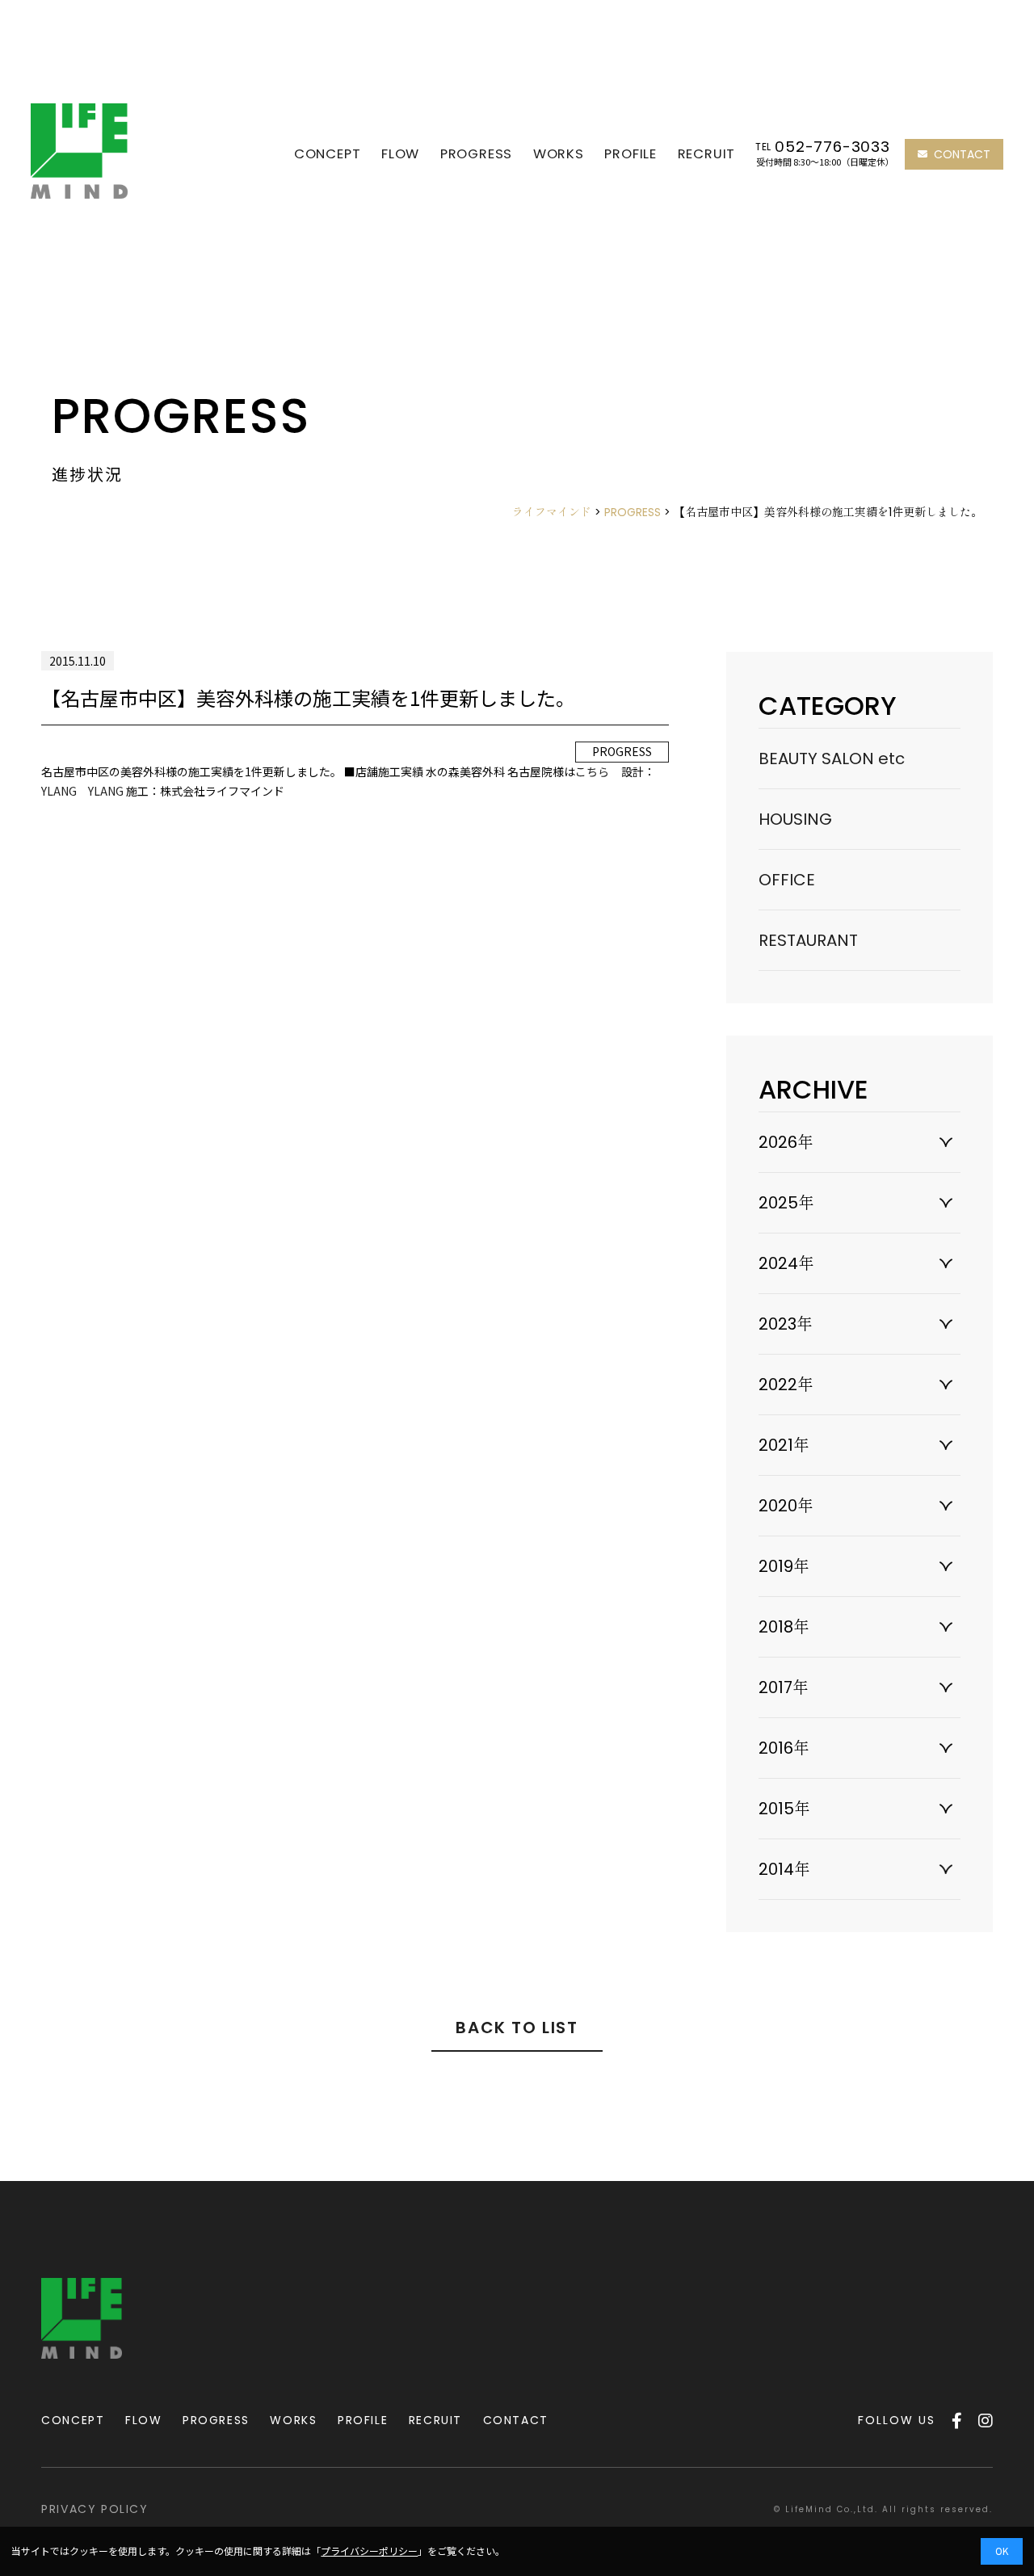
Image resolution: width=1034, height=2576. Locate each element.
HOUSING (795, 819)
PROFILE (630, 154)
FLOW (400, 154)
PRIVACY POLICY (95, 2509)
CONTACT (962, 154)
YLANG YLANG (82, 791)
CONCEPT (328, 154)
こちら (592, 771)
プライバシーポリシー (369, 2551)
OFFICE (787, 880)
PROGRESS (476, 154)
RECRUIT (707, 154)
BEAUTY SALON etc (832, 759)
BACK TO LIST (517, 2028)
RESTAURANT (808, 940)
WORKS (559, 154)
